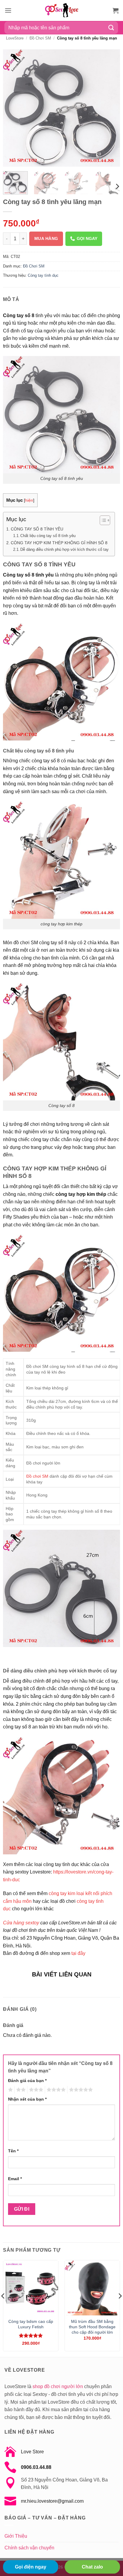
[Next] (110, 108)
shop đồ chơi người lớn (58, 2386)
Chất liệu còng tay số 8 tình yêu (48, 536)
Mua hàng (46, 238)
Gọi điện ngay (31, 2567)
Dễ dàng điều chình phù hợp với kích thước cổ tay (64, 549)
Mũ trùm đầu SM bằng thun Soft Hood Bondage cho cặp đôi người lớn (92, 2327)
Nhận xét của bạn (27, 2099)
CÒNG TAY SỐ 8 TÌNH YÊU (37, 529)
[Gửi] (111, 28)
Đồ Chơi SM (40, 38)
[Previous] (13, 108)
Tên (13, 2151)
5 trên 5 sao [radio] (80, 2090)
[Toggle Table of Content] (102, 520)
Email (15, 2179)
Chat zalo (92, 2567)
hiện (29, 500)
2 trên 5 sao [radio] (20, 2090)
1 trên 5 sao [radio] (10, 2090)
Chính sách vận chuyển (29, 2548)
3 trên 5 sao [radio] (35, 2090)
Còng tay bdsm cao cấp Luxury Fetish (31, 2324)
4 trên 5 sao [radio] (55, 2090)
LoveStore (15, 38)
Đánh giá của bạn (27, 2081)
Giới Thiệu (16, 2536)
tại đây (78, 1953)
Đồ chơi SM (37, 1476)
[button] (8, 10)
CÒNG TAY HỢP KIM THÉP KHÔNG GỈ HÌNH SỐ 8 (59, 543)
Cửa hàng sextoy (21, 1923)
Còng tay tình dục (43, 275)
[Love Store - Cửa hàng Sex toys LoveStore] (61, 10)
